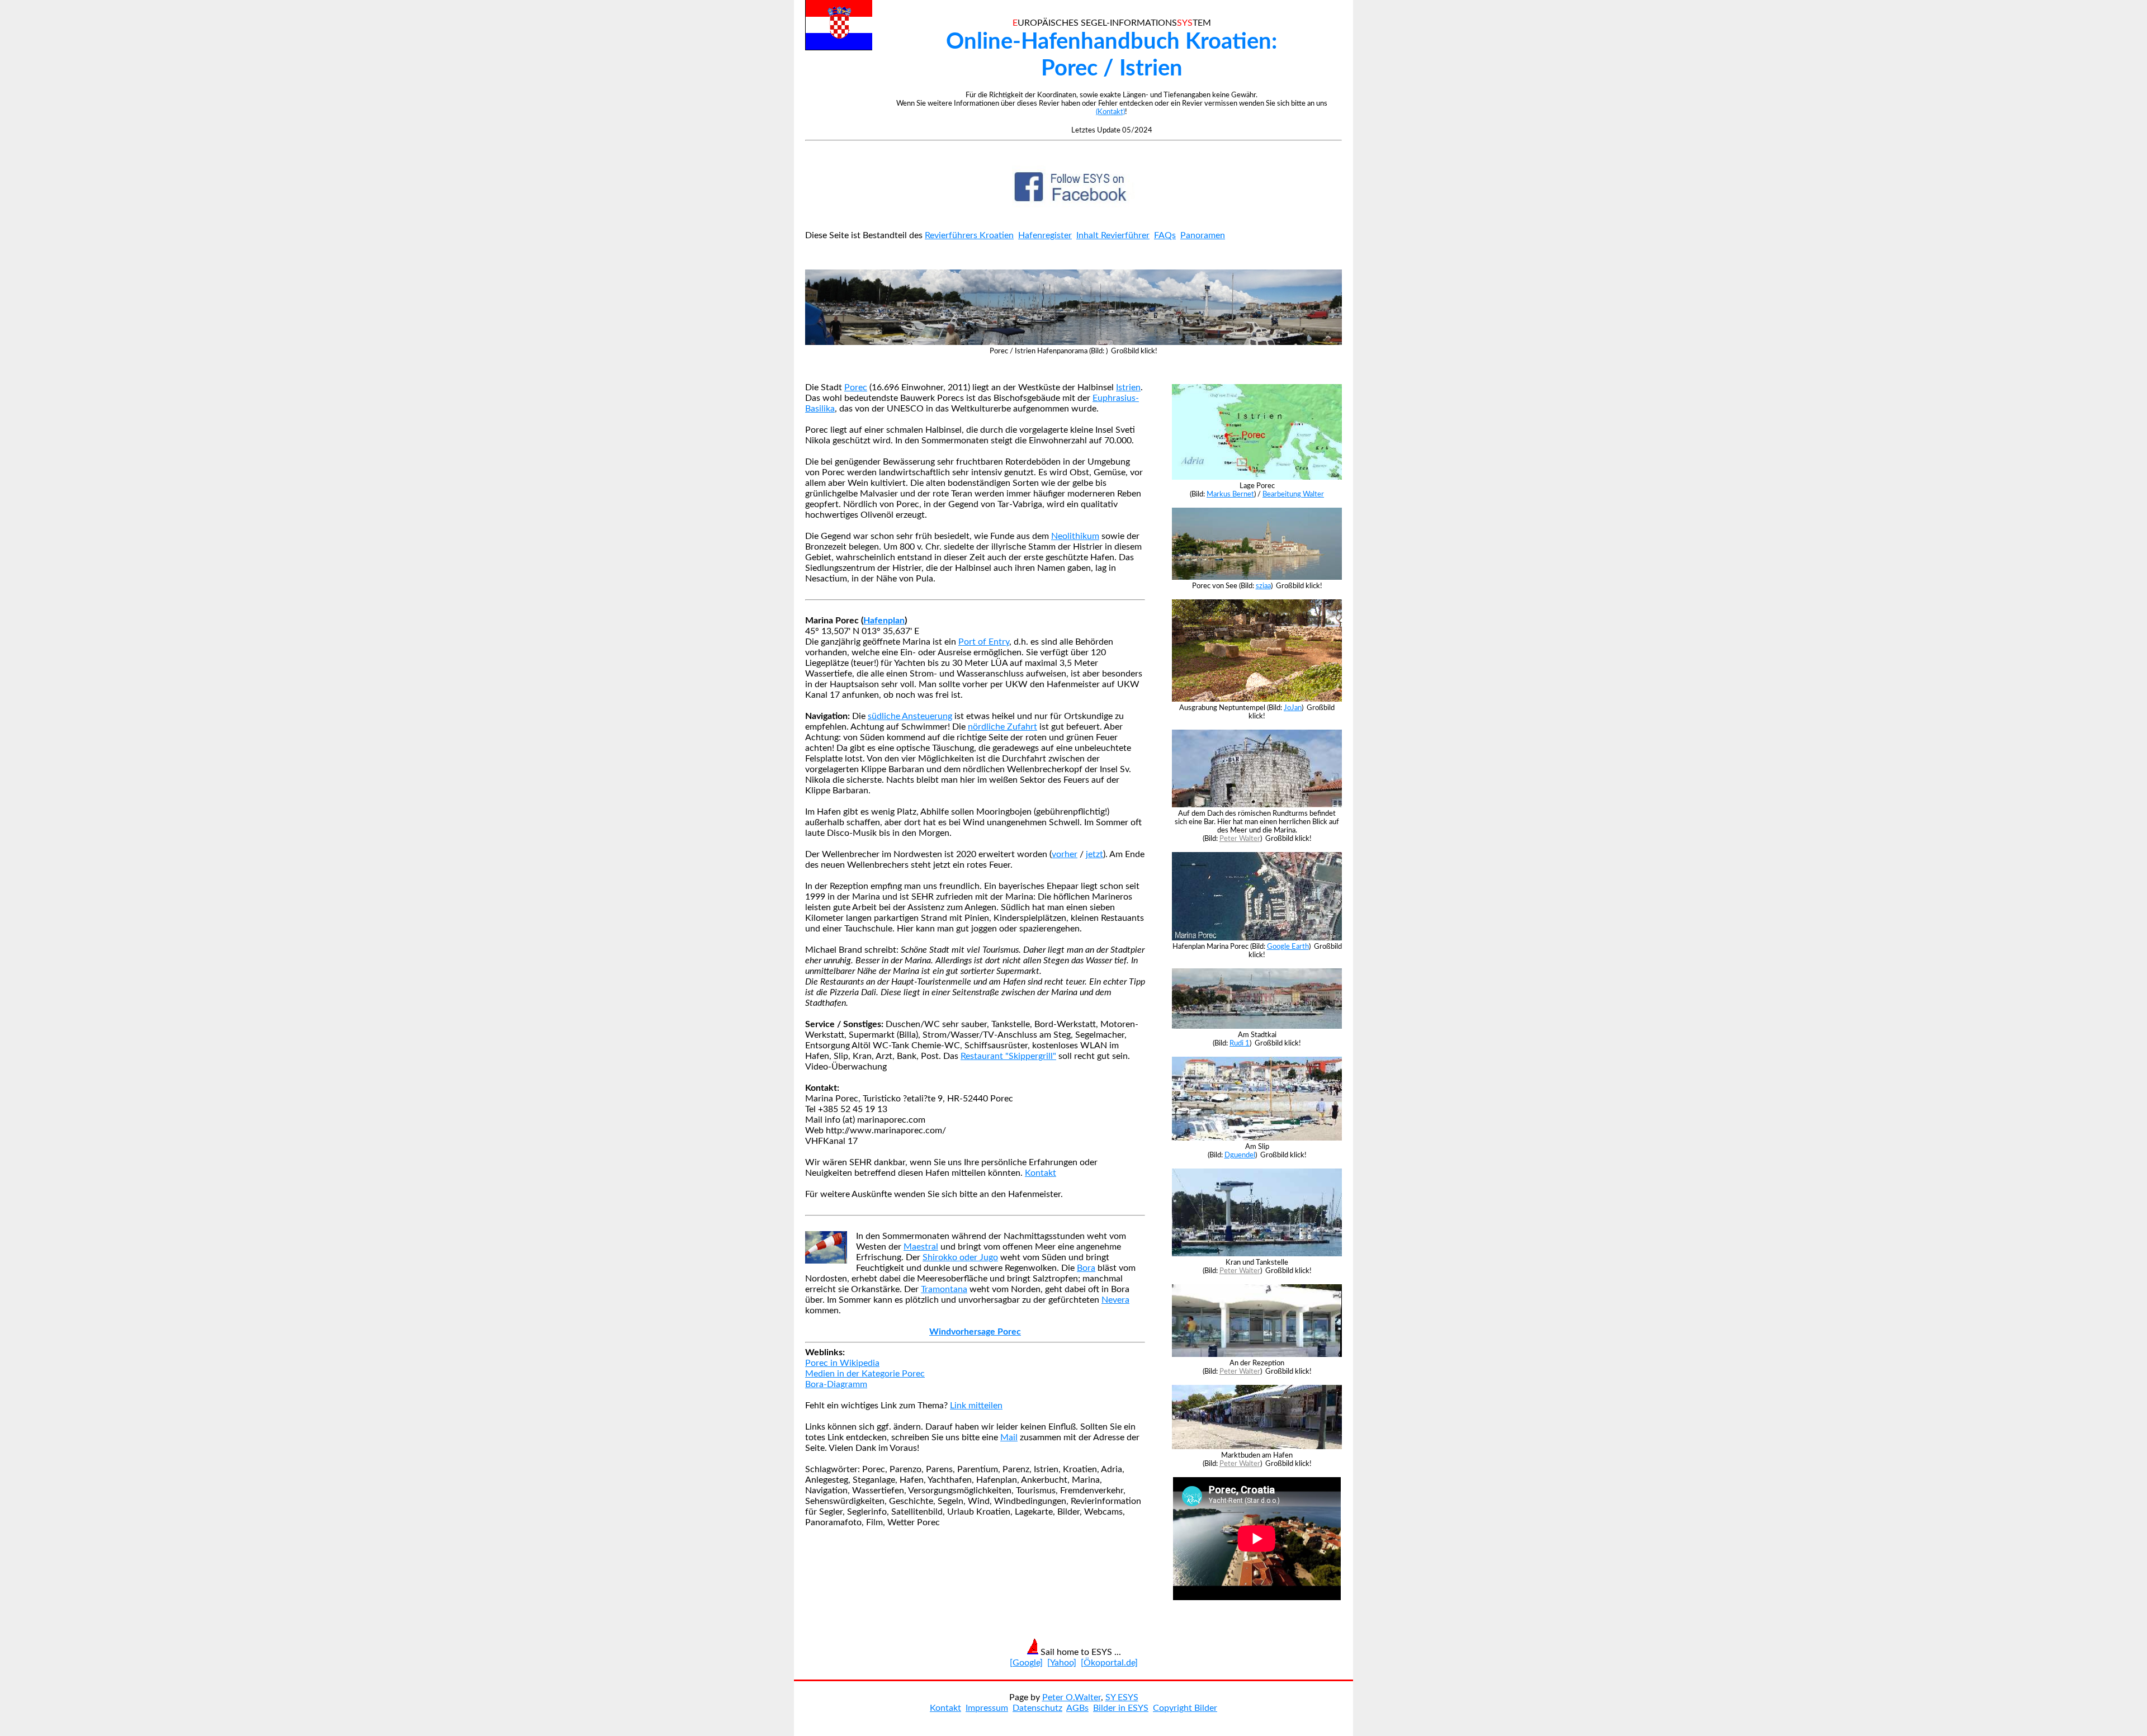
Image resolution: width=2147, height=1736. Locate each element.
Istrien (1128, 387)
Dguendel (1240, 1155)
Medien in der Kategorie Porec (865, 1374)
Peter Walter (1240, 839)
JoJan (1293, 708)
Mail (1009, 1437)
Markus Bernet (1230, 494)
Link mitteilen (976, 1406)
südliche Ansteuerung (910, 716)
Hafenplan (884, 621)
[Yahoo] (1062, 1663)
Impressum (987, 1708)
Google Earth (1288, 947)
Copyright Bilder (1185, 1708)
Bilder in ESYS (1121, 1708)
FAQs (1165, 235)
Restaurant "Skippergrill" (1008, 1056)
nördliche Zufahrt (1002, 727)
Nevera (1115, 1300)
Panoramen (1203, 235)
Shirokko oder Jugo (960, 1257)
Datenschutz (1037, 1708)
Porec (856, 387)
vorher (1065, 854)
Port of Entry (984, 642)
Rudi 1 (1240, 1043)
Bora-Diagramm (836, 1384)
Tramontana (944, 1289)
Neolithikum (1075, 536)
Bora (1086, 1268)
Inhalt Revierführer (1113, 235)
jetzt (1094, 854)
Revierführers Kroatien (969, 235)
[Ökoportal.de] (1109, 1663)
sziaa (1263, 586)
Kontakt (1041, 1173)
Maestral (921, 1247)
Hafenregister (1045, 235)
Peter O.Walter (1072, 1697)
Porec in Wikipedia (842, 1363)
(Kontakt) (1110, 112)
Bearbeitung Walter (1293, 494)
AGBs (1077, 1708)
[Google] (1026, 1663)
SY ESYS (1122, 1697)
